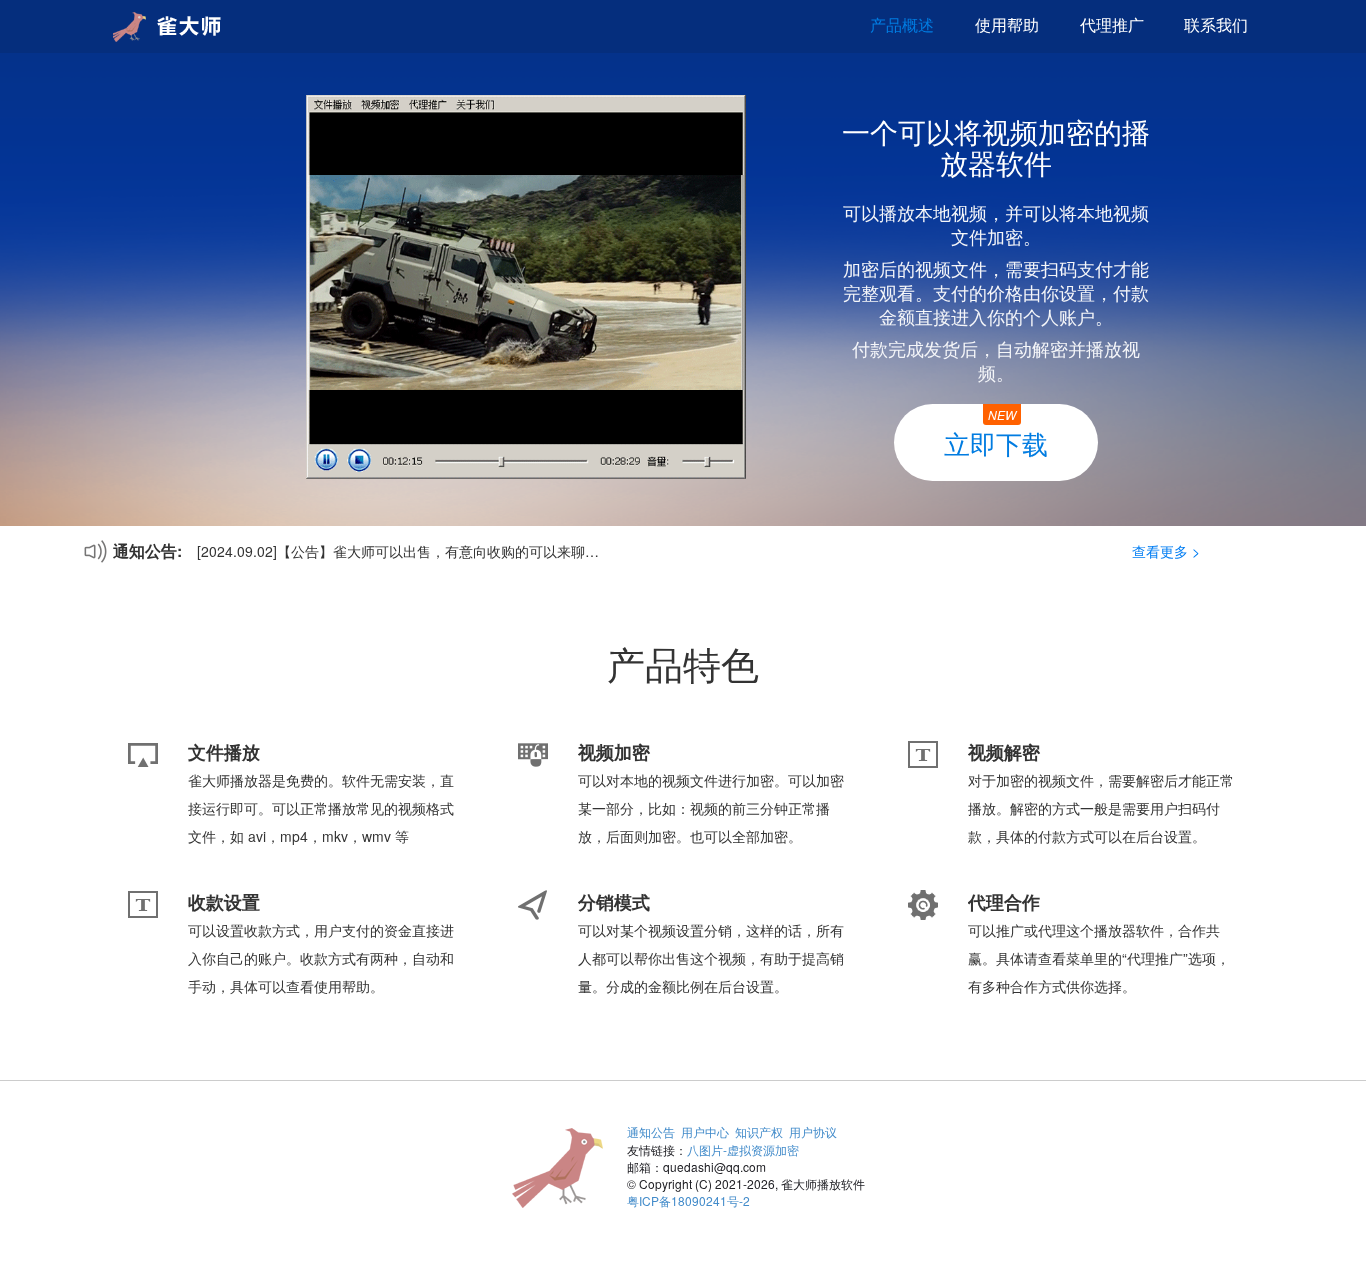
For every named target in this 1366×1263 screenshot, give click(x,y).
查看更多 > (1166, 551)
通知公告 (651, 1131)
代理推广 (1112, 24)
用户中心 (705, 1131)
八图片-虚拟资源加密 (743, 1149)
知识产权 (759, 1131)
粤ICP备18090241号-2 (688, 1200)
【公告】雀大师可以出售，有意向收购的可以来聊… (438, 551)
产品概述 (902, 24)
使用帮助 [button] (1007, 24)
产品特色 (683, 663)
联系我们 (1216, 24)
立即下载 (996, 433)
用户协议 (813, 1131)
